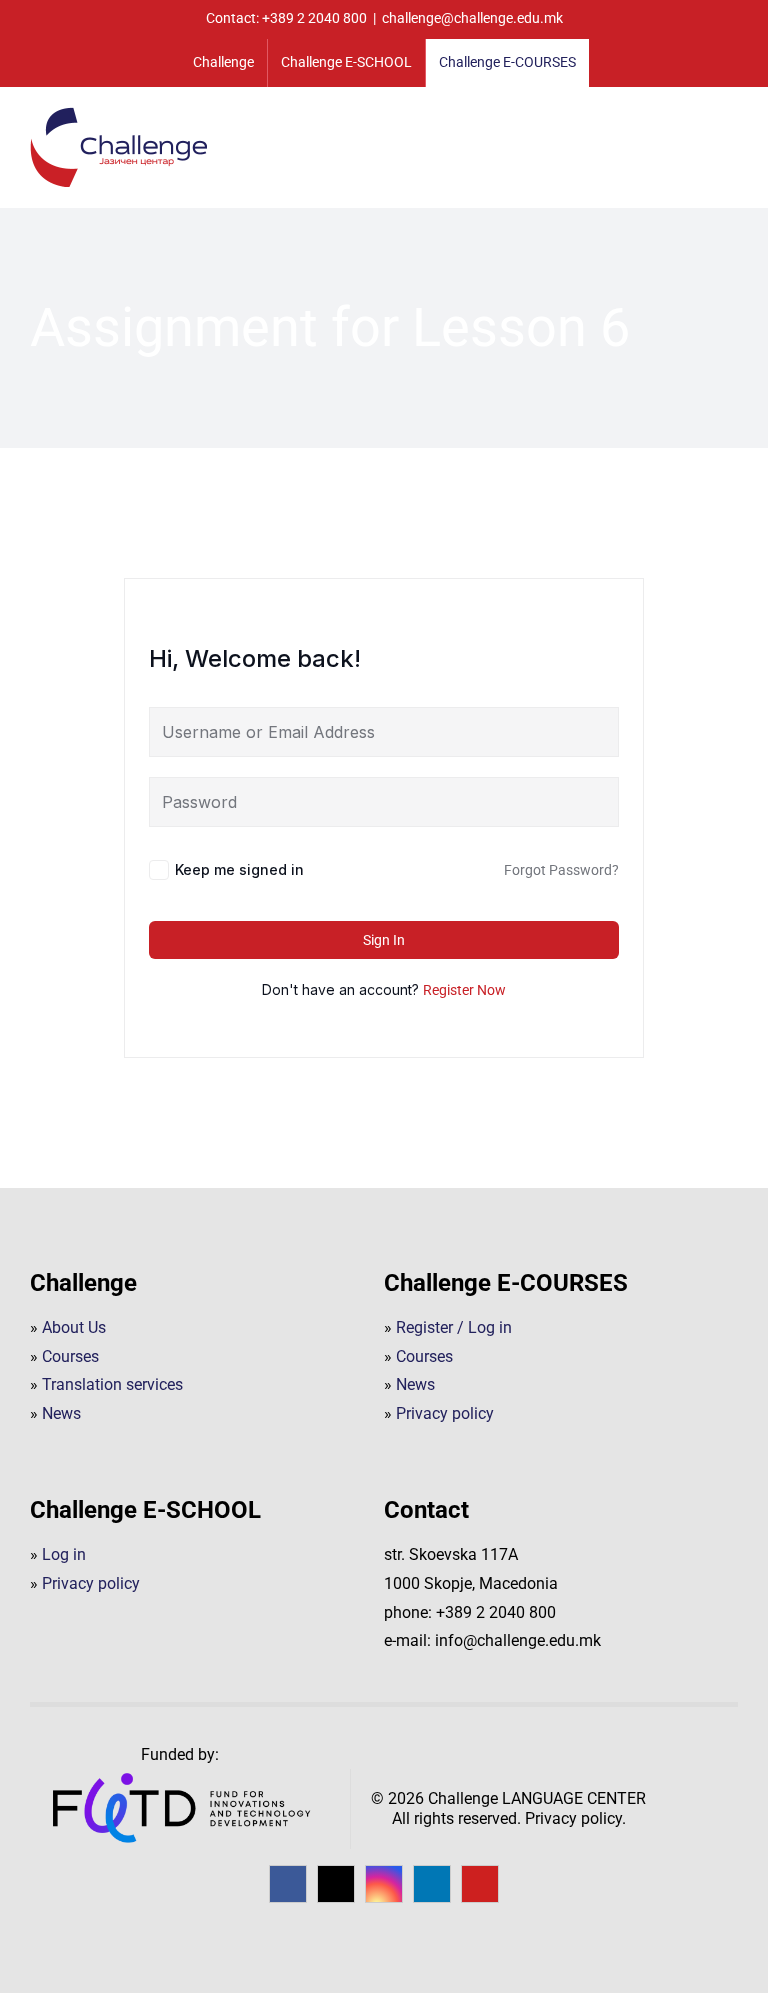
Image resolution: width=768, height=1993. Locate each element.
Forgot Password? (561, 870)
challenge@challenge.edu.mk (472, 18)
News (61, 1413)
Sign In (384, 940)
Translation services (112, 1384)
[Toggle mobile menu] (730, 119)
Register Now (464, 990)
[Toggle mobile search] (694, 119)
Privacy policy (445, 1413)
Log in (64, 1554)
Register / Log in (454, 1327)
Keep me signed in (239, 869)
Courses (70, 1356)
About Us (74, 1327)
